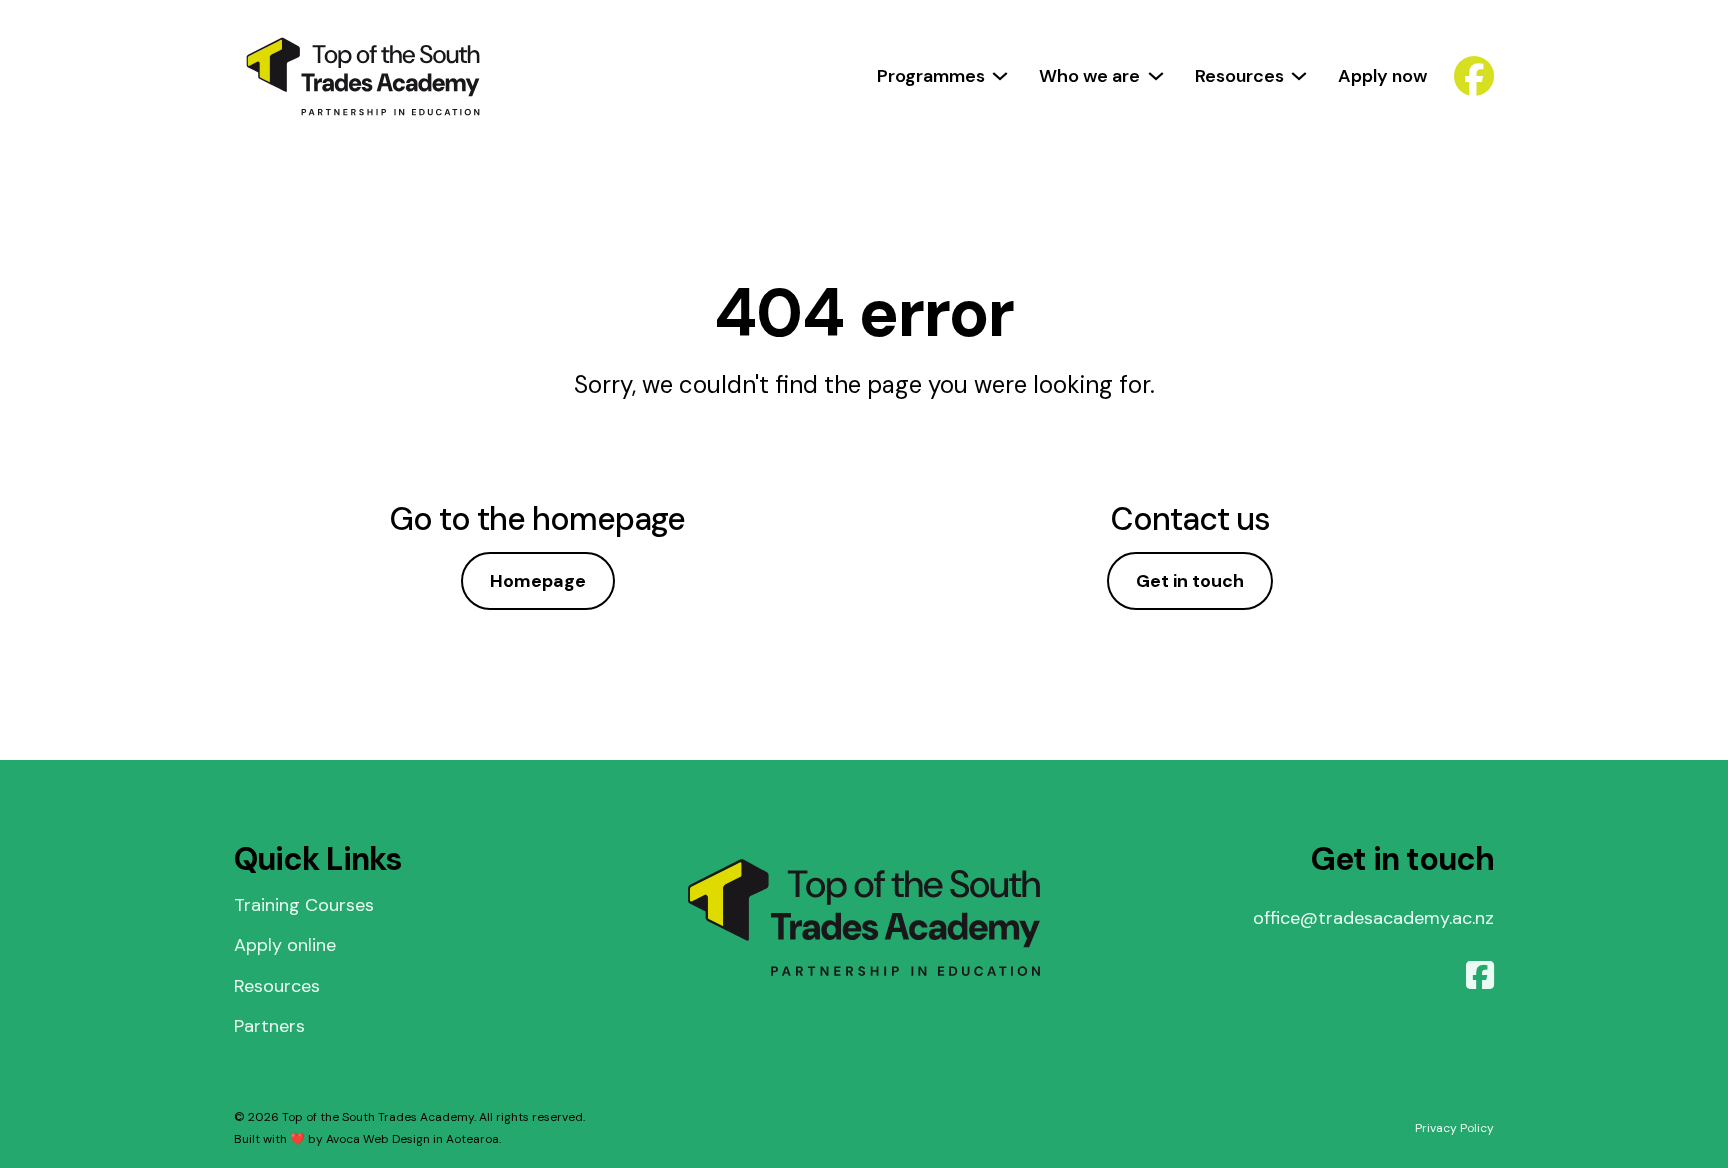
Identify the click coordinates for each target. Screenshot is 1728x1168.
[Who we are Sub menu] (1156, 76)
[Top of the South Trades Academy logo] (363, 76)
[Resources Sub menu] (1299, 76)
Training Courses (304, 905)
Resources (1239, 76)
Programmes (931, 76)
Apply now (1382, 76)
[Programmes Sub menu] (1000, 76)
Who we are (1089, 76)
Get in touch (1190, 581)
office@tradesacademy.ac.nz (1373, 917)
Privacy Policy (1454, 1128)
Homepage (538, 581)
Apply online (285, 945)
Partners (269, 1026)
